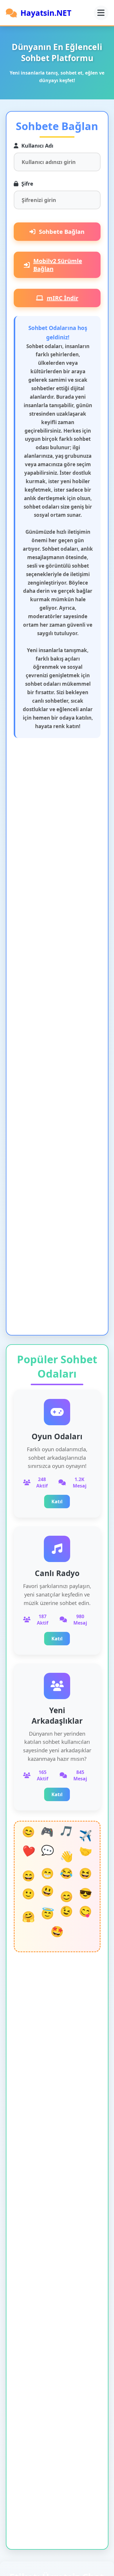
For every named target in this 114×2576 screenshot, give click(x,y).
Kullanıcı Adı (37, 146)
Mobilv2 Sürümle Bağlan (58, 265)
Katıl (57, 1502)
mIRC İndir (63, 298)
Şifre (27, 184)
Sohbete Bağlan (62, 232)
